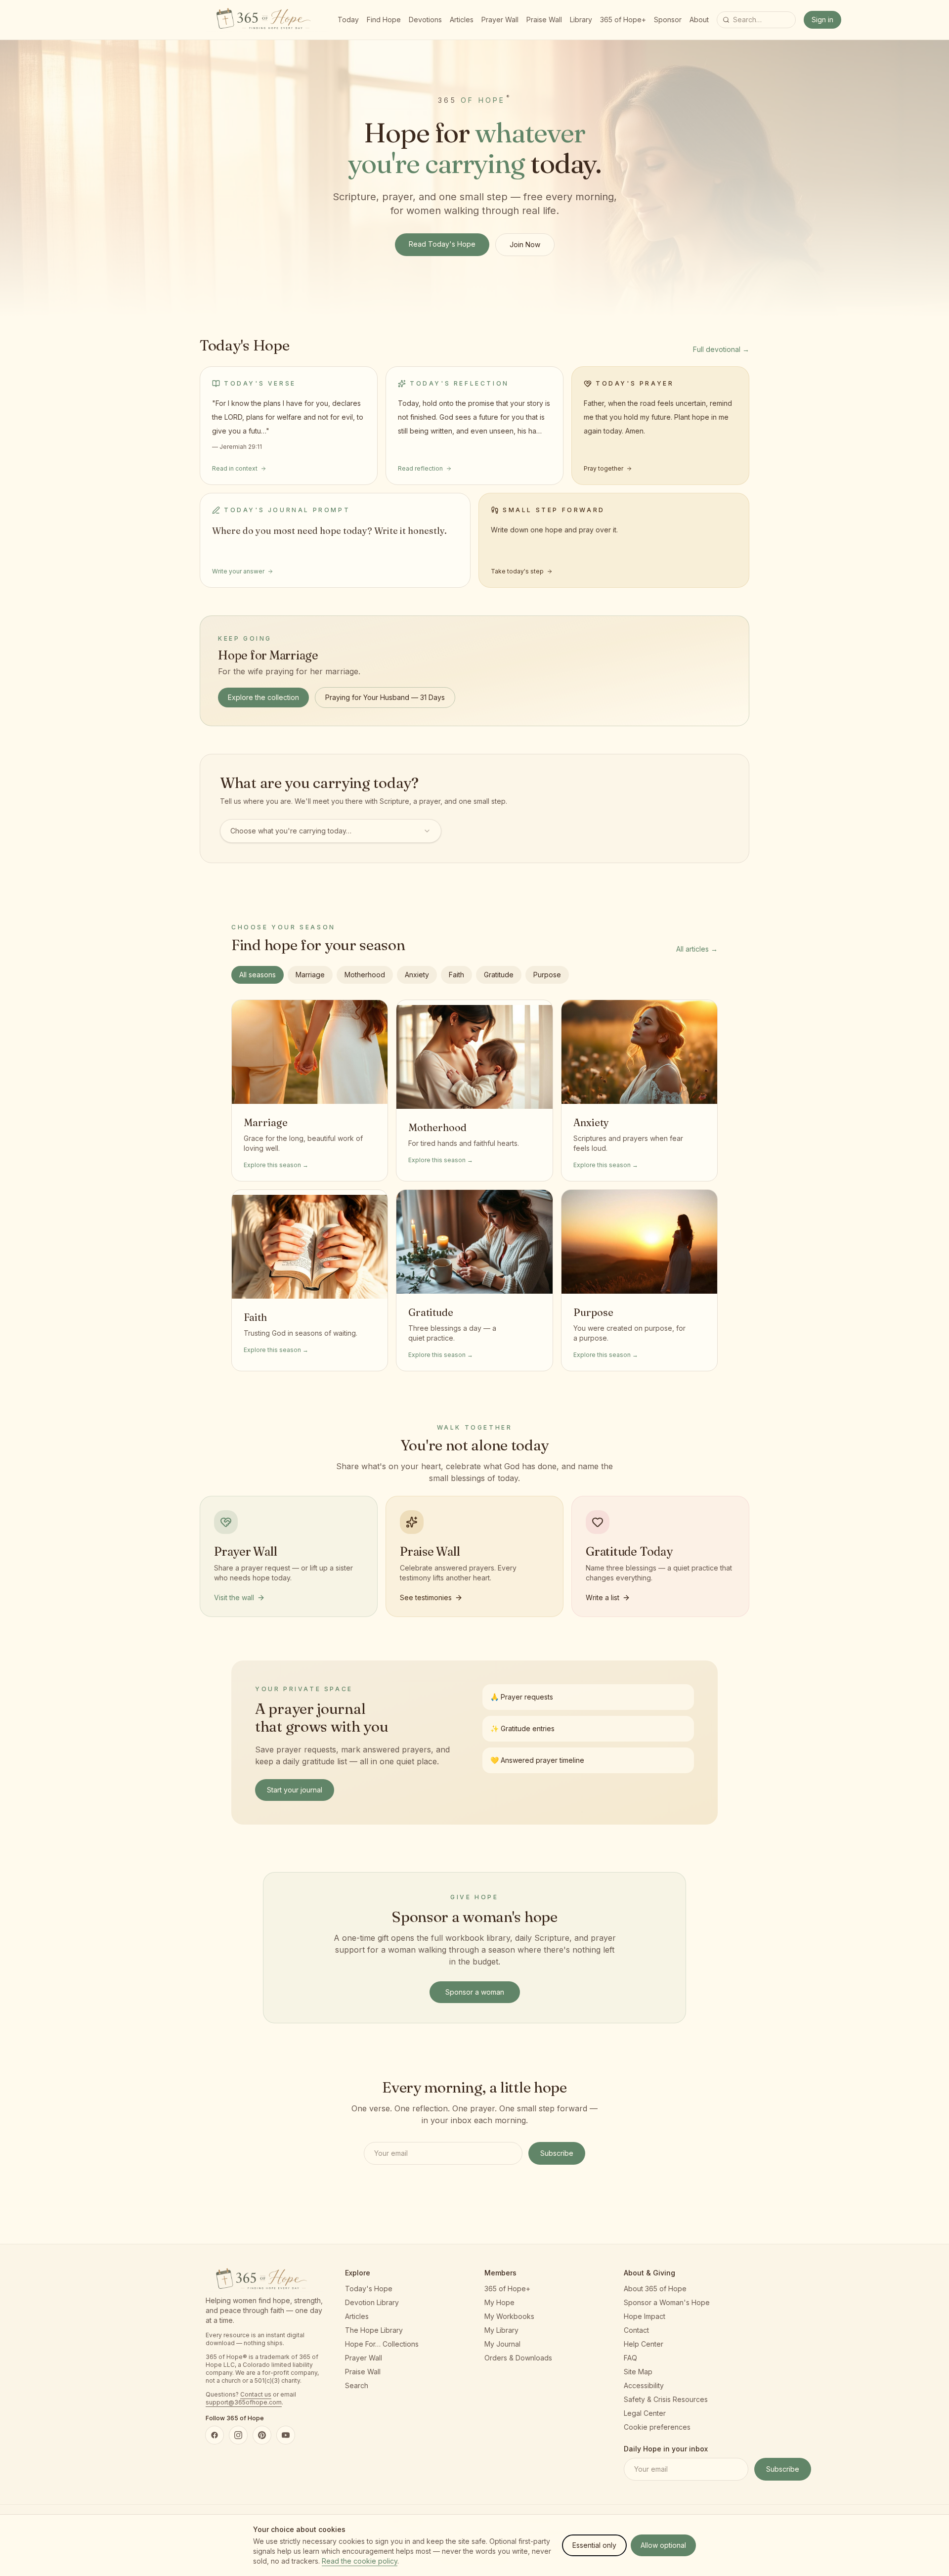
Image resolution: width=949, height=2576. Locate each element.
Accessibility (644, 2385)
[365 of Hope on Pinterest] (262, 2435)
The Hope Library (374, 2330)
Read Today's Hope (442, 244)
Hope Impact (645, 2316)
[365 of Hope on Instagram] (238, 2435)
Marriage (310, 975)
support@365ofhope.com (244, 2402)
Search (357, 2385)
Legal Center (645, 2413)
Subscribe (557, 2153)
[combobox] (331, 831)
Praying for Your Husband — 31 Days (385, 697)
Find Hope (384, 20)
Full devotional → (721, 349)
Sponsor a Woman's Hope (667, 2302)
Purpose (547, 975)
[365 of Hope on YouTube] (286, 2435)
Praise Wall (544, 20)
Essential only (594, 2545)
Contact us (256, 2394)
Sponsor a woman (475, 1992)
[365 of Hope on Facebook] (215, 2435)
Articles (462, 20)
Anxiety (417, 975)
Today (348, 20)
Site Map (638, 2372)
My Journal (502, 2344)
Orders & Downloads (518, 2358)
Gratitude (499, 975)
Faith (456, 975)
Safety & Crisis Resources (666, 2399)
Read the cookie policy (360, 2561)
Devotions (425, 20)
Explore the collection (263, 697)
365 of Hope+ (623, 20)
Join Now (525, 244)
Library (581, 20)
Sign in (822, 20)
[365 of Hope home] (268, 20)
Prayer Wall (500, 20)
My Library (501, 2330)
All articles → (697, 949)
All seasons (258, 975)
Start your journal (295, 1790)
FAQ (630, 2358)
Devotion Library (372, 2302)
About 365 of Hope (655, 2289)
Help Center (644, 2344)
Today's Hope (369, 2289)
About (699, 20)
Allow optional (663, 2545)
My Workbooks (509, 2316)
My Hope (499, 2302)
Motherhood (365, 975)
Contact (636, 2330)
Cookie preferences (657, 2427)
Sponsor (668, 20)
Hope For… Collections (382, 2344)
